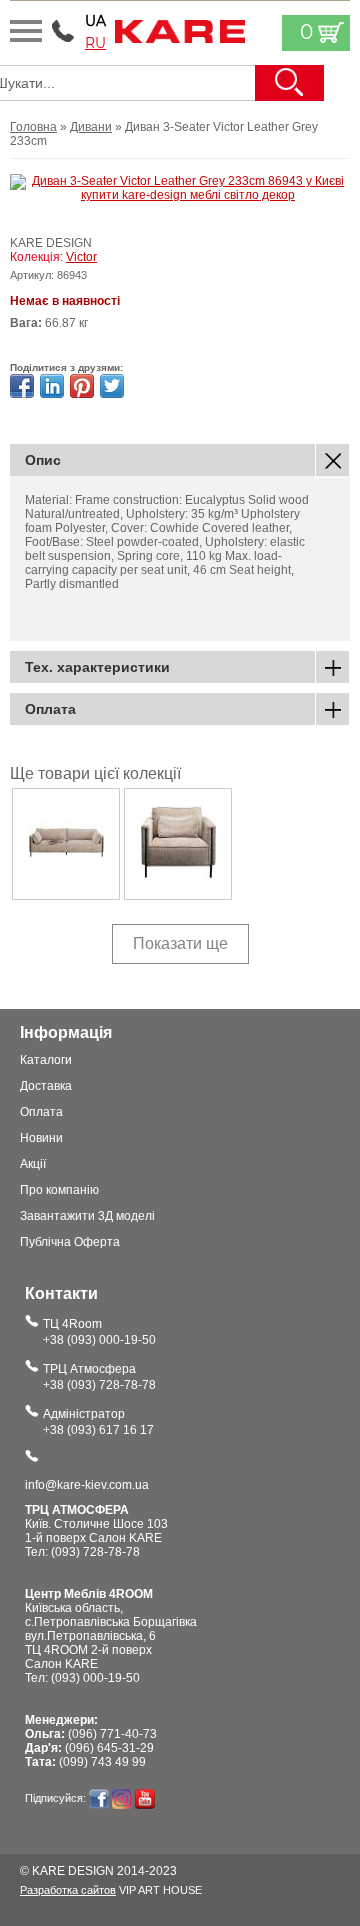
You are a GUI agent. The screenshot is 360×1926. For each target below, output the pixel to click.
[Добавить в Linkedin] (52, 386)
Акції (33, 1164)
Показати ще (180, 943)
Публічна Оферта (70, 1242)
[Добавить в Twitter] (112, 386)
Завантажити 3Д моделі (87, 1216)
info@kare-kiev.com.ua (87, 1485)
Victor (81, 257)
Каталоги (46, 1060)
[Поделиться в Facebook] (22, 386)
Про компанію (59, 1190)
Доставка (46, 1086)
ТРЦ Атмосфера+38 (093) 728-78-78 (99, 1377)
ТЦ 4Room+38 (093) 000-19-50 (99, 1332)
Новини (41, 1138)
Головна (33, 127)
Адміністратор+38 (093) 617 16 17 (98, 1422)
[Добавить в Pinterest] (82, 386)
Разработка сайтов (68, 1890)
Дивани (91, 127)
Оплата (41, 1112)
